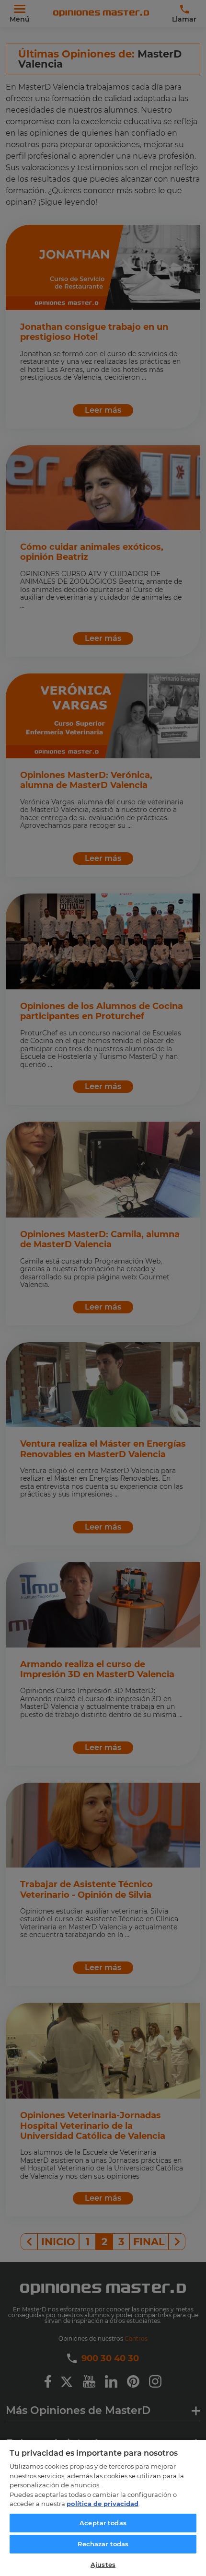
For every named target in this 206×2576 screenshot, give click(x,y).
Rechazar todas (103, 2544)
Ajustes (103, 2564)
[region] (103, 2507)
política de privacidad (103, 2504)
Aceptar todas (103, 2523)
